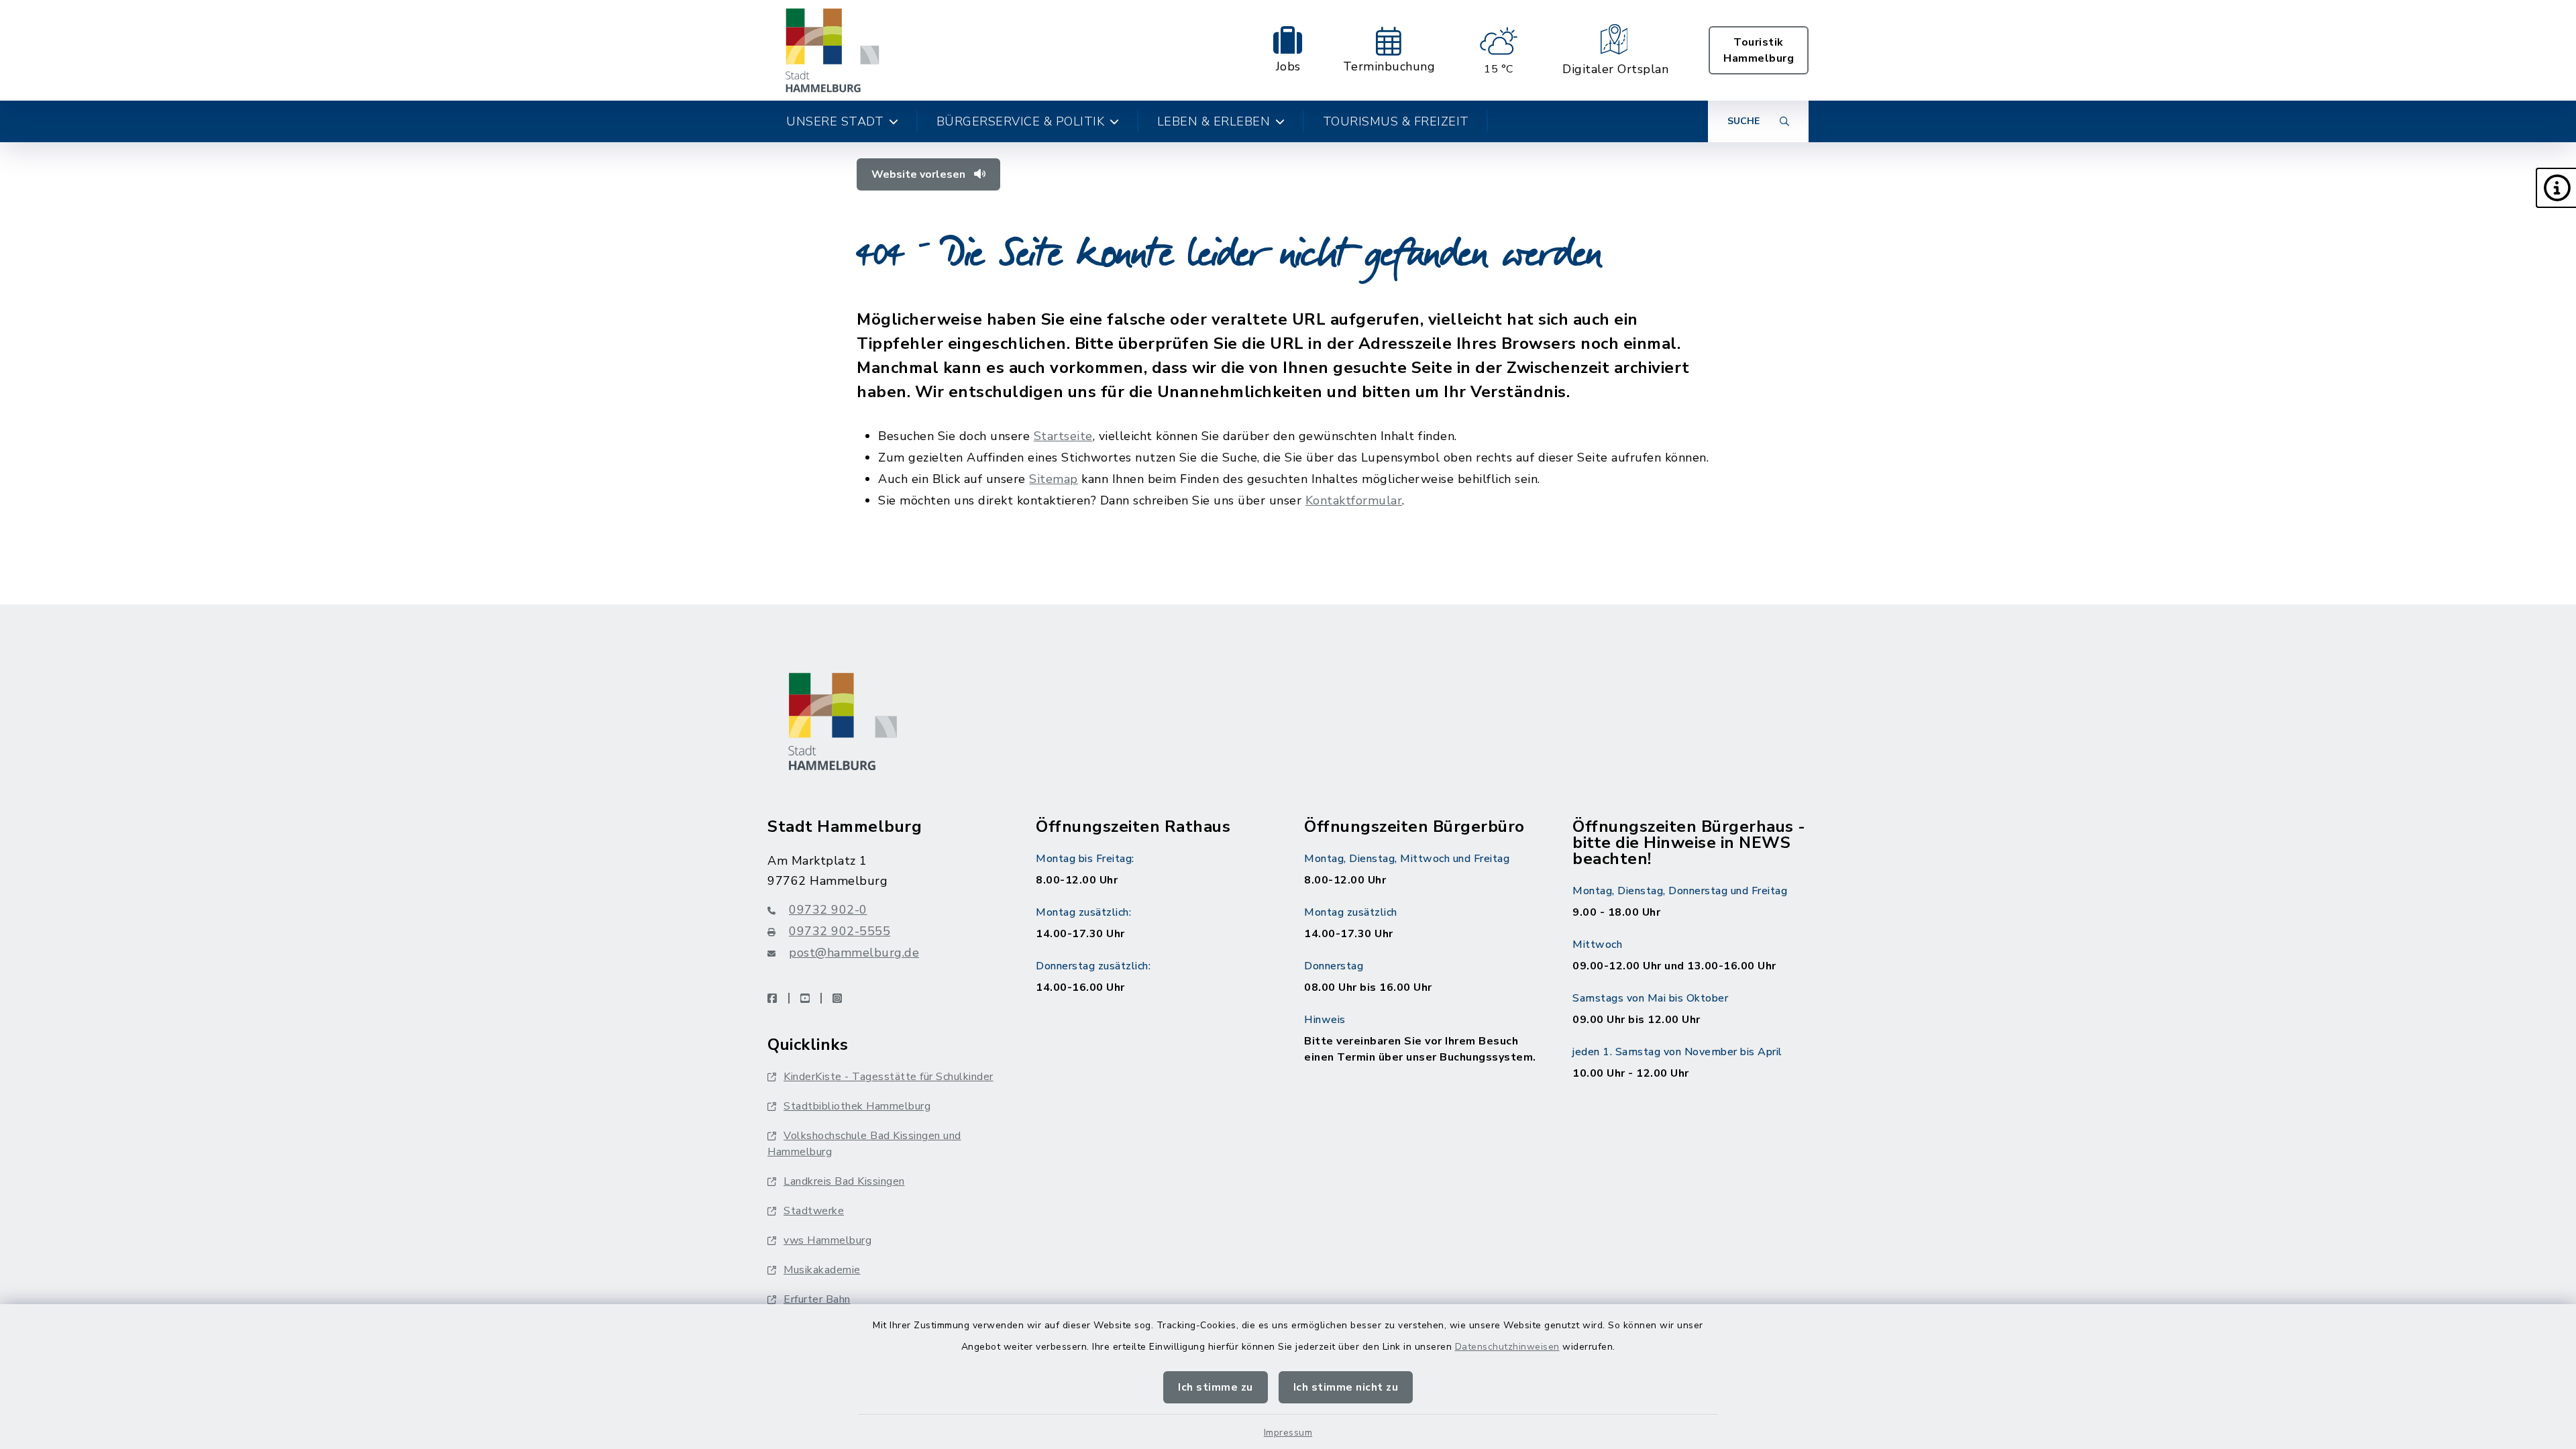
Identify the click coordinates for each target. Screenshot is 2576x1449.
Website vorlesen (920, 174)
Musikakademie (822, 1270)
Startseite (1063, 436)
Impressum (1288, 1433)
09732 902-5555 (840, 931)
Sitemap (1054, 479)
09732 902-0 (828, 910)
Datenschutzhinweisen (1507, 1347)
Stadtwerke (814, 1211)
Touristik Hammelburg (1759, 50)
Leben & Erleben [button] (1214, 121)
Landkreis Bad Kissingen (844, 1181)
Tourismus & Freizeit (1396, 121)
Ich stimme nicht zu (1346, 1387)
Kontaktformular (1354, 500)
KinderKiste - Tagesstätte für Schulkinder (889, 1077)
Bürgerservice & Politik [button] (1021, 121)
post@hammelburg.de (854, 953)
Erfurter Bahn (817, 1299)
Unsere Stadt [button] (835, 121)
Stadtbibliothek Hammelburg (857, 1106)
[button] (2556, 188)
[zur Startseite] (833, 50)
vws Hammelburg (827, 1240)
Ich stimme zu (1216, 1387)
